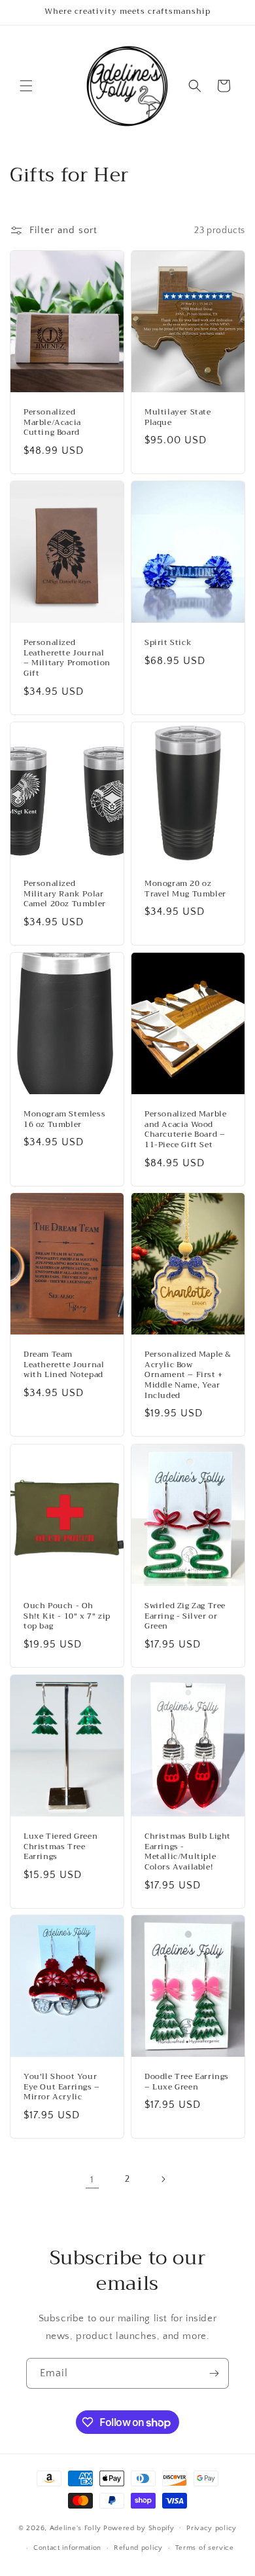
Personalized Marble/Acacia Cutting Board (52, 423)
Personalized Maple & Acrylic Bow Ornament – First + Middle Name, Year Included (188, 1376)
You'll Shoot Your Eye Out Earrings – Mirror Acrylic (62, 2087)
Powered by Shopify (139, 2528)
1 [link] (92, 2180)
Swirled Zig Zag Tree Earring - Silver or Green (185, 1616)
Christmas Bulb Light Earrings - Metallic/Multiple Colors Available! (188, 1852)
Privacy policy (212, 2528)
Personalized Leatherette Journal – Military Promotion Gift (67, 658)
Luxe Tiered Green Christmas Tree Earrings (60, 1847)
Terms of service (205, 2548)
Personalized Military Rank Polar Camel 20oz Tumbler (65, 894)
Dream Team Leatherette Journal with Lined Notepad (64, 1366)
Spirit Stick (168, 643)
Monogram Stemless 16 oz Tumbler (64, 1119)
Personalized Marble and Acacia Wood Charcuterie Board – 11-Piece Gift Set (185, 1130)
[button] (26, 86)
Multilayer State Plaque (178, 417)
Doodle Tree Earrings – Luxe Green (187, 2082)
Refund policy (138, 2548)
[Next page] (163, 2179)
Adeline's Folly (76, 2528)
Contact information (67, 2548)
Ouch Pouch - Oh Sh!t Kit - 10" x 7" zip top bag (67, 1616)
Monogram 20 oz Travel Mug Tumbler (185, 889)
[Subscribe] (214, 2373)
